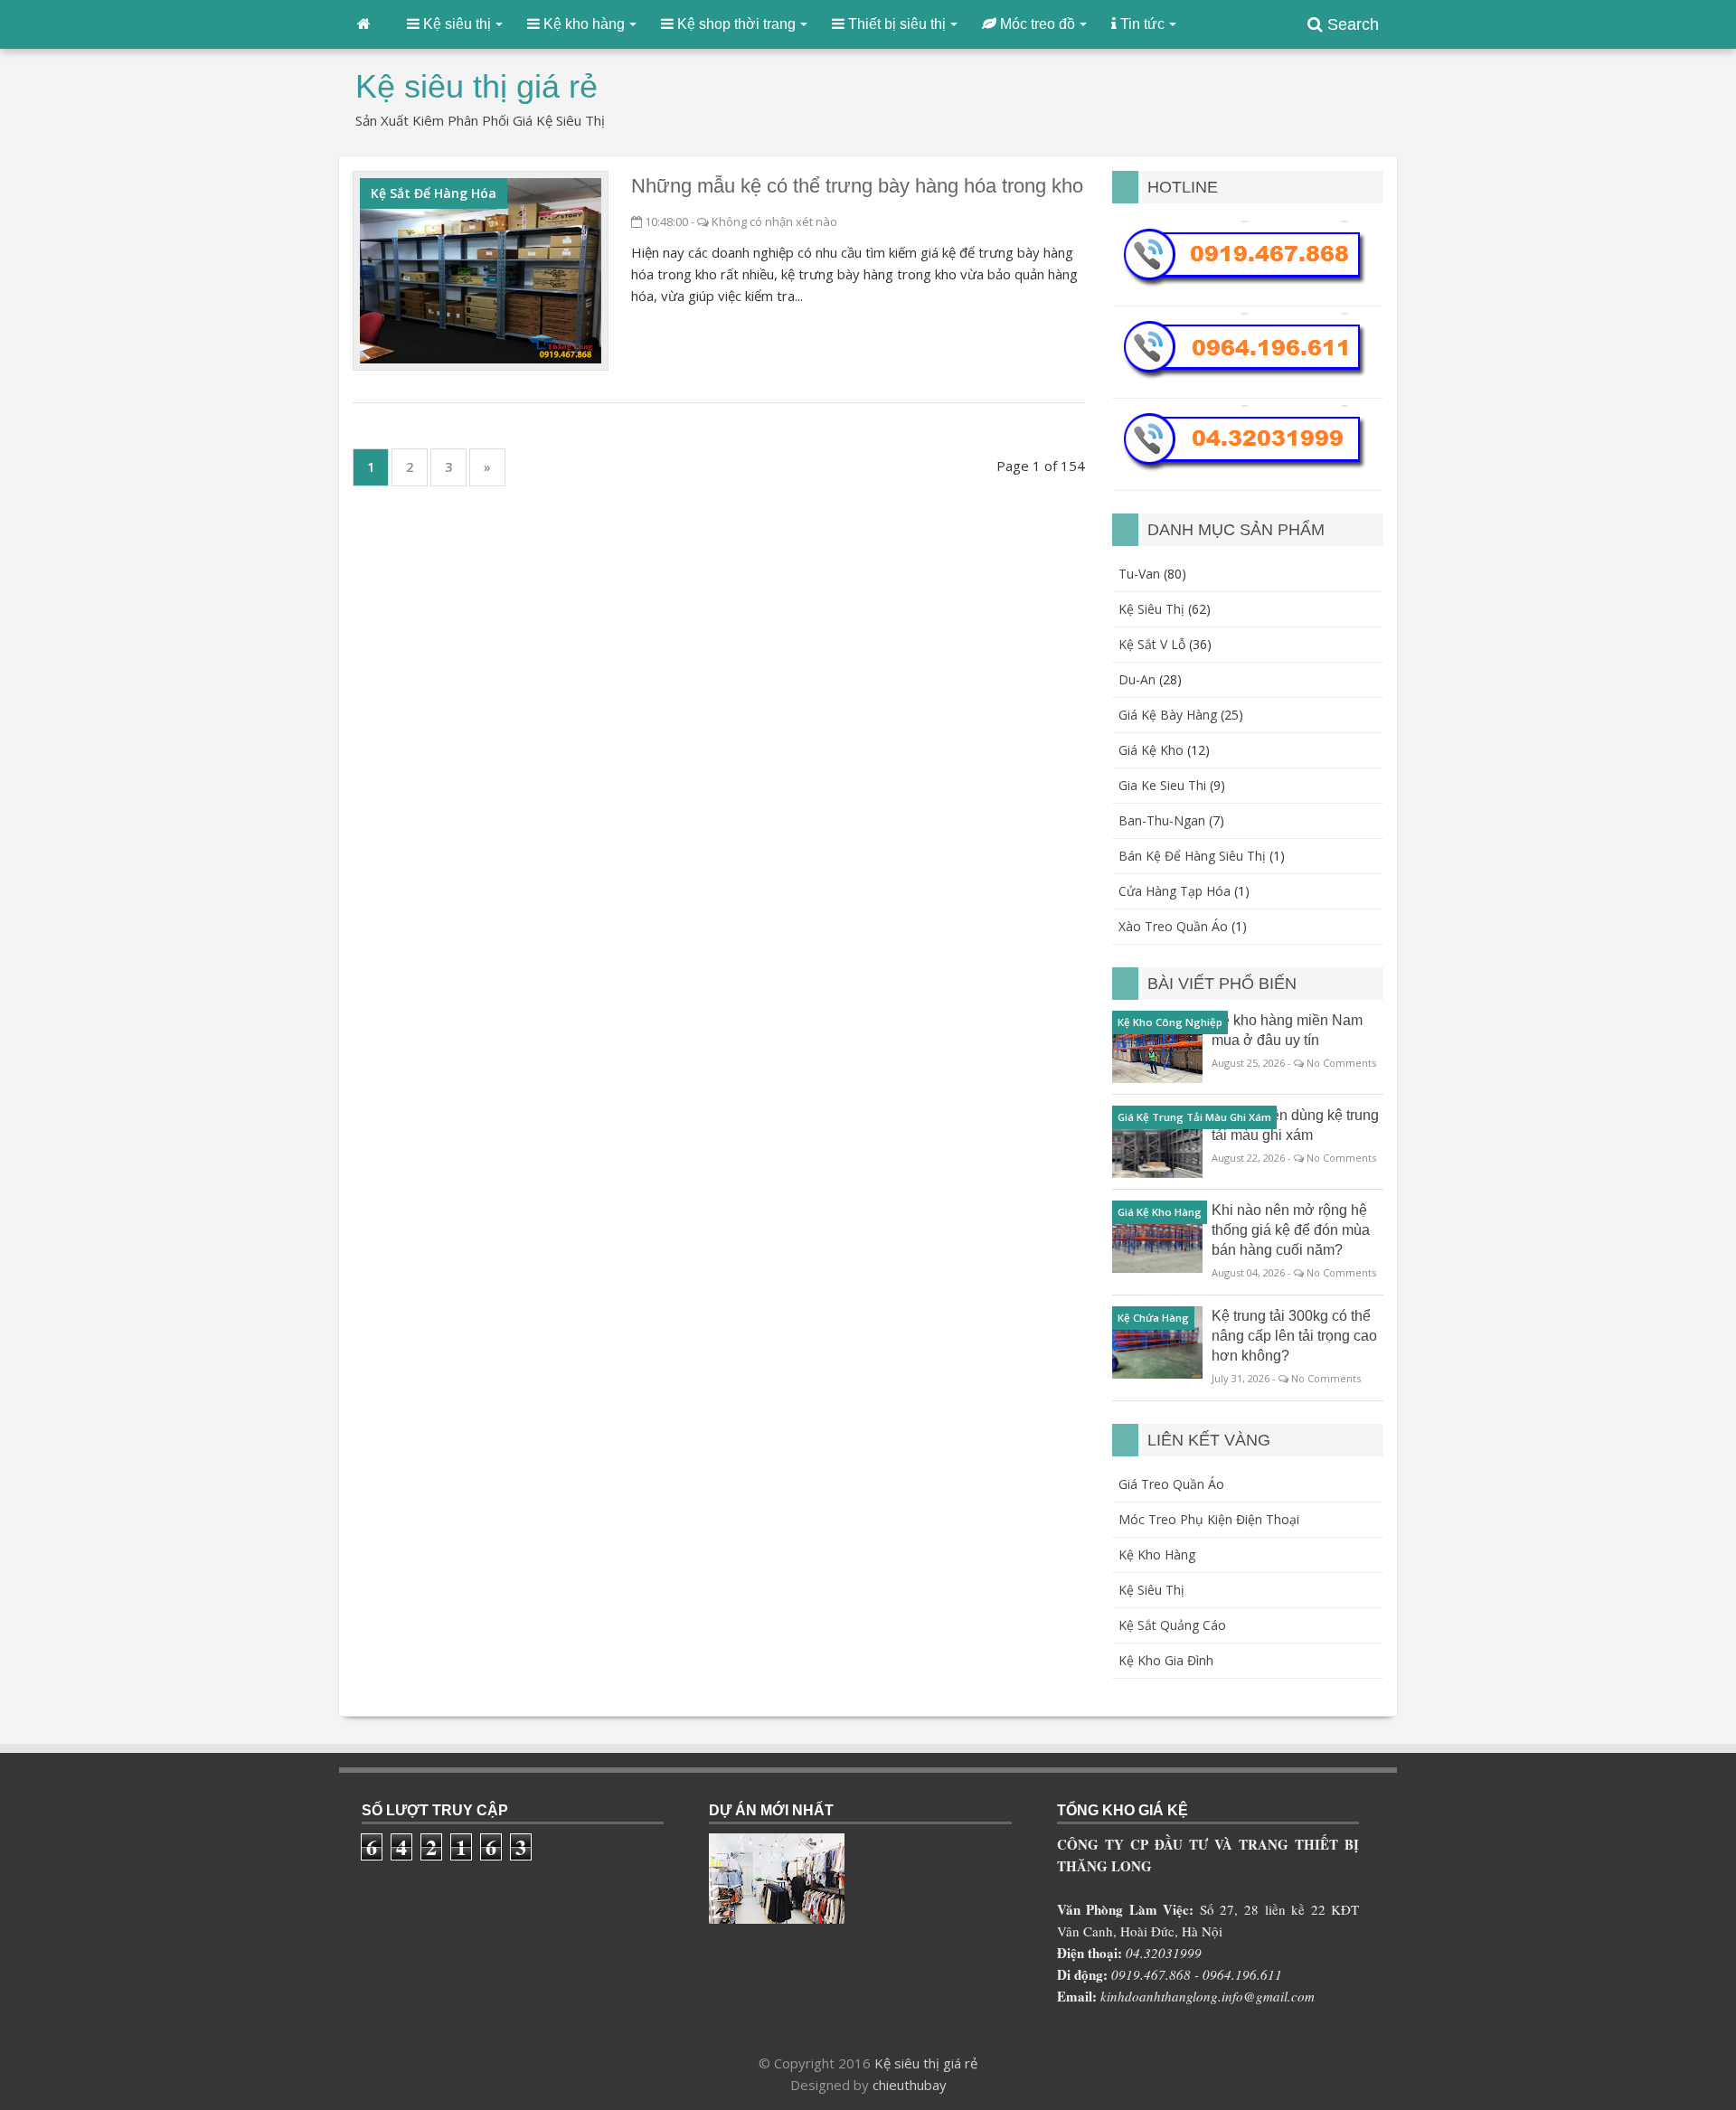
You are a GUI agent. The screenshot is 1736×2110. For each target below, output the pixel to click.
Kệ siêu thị (1151, 1590)
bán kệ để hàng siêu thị (1192, 856)
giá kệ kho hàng (1160, 1212)
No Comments (1341, 1063)
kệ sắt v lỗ (1152, 644)
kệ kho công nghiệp (1170, 1022)
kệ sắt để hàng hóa (434, 193)
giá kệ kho (1151, 750)
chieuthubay (910, 2085)
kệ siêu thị (1151, 609)
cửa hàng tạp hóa (1175, 891)
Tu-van (1139, 574)
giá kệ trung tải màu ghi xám (1194, 1117)
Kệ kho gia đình (1166, 1660)
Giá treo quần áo (1171, 1484)
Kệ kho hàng (1157, 1554)
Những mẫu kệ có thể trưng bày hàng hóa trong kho (857, 186)
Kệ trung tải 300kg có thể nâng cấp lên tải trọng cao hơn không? (1294, 1336)
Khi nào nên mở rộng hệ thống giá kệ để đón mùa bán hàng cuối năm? (1291, 1230)
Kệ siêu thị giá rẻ (926, 2063)
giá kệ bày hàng (1168, 715)
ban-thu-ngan (1162, 820)
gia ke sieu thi (1162, 785)
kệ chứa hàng (1153, 1318)
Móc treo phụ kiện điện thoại (1209, 1519)
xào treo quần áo (1173, 926)
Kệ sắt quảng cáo (1172, 1625)
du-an (1137, 679)
